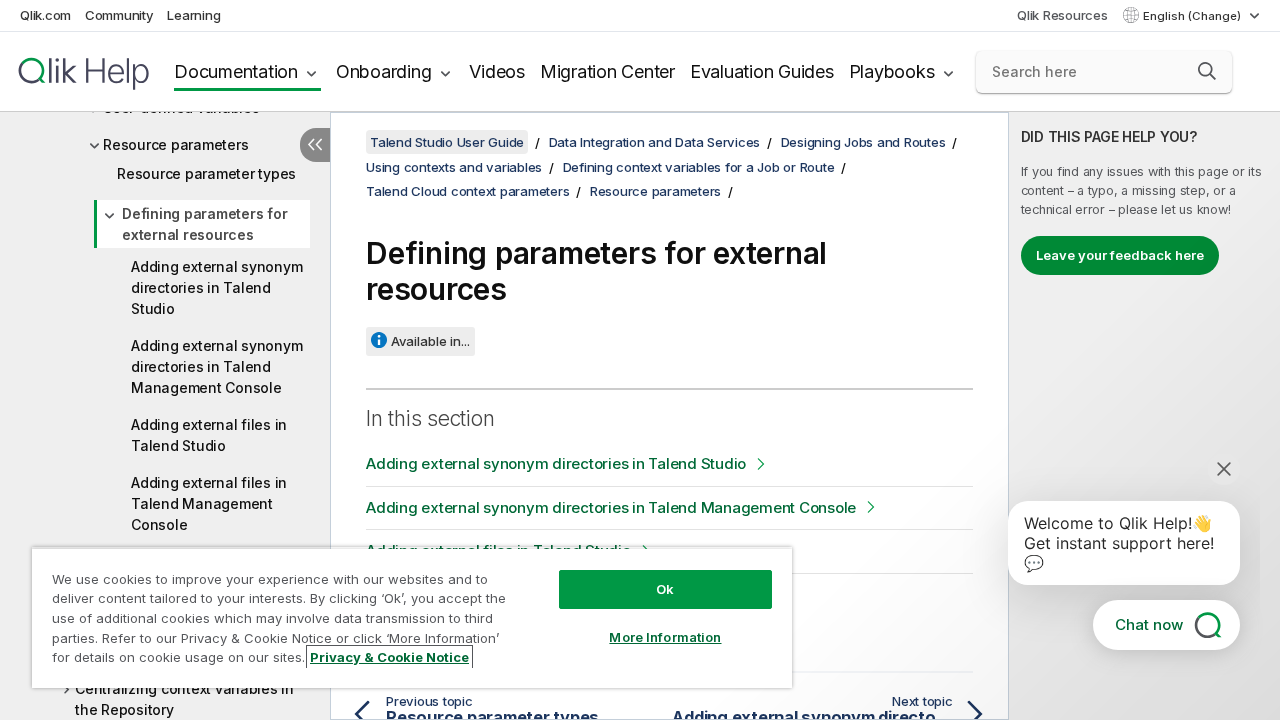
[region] (412, 617)
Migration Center (607, 71)
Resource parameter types (206, 173)
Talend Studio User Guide (447, 142)
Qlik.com (45, 15)
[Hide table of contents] (315, 145)
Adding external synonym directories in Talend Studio (216, 287)
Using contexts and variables (454, 167)
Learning (193, 15)
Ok (665, 589)
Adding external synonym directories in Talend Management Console (216, 366)
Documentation (236, 71)
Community (119, 15)
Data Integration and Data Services (655, 142)
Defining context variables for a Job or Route (699, 167)
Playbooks (892, 71)
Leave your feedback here (1120, 255)
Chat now (1149, 624)
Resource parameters (175, 144)
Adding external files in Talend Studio (209, 435)
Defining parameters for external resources (204, 224)
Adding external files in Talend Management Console (209, 503)
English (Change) (1193, 16)
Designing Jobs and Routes (863, 142)
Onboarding (384, 71)
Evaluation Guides (762, 71)
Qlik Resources (1062, 15)
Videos (497, 71)
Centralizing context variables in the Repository (184, 699)
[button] (1207, 71)
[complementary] (1144, 416)
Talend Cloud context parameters (467, 191)
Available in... (430, 341)
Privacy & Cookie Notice (389, 657)
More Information (665, 637)
